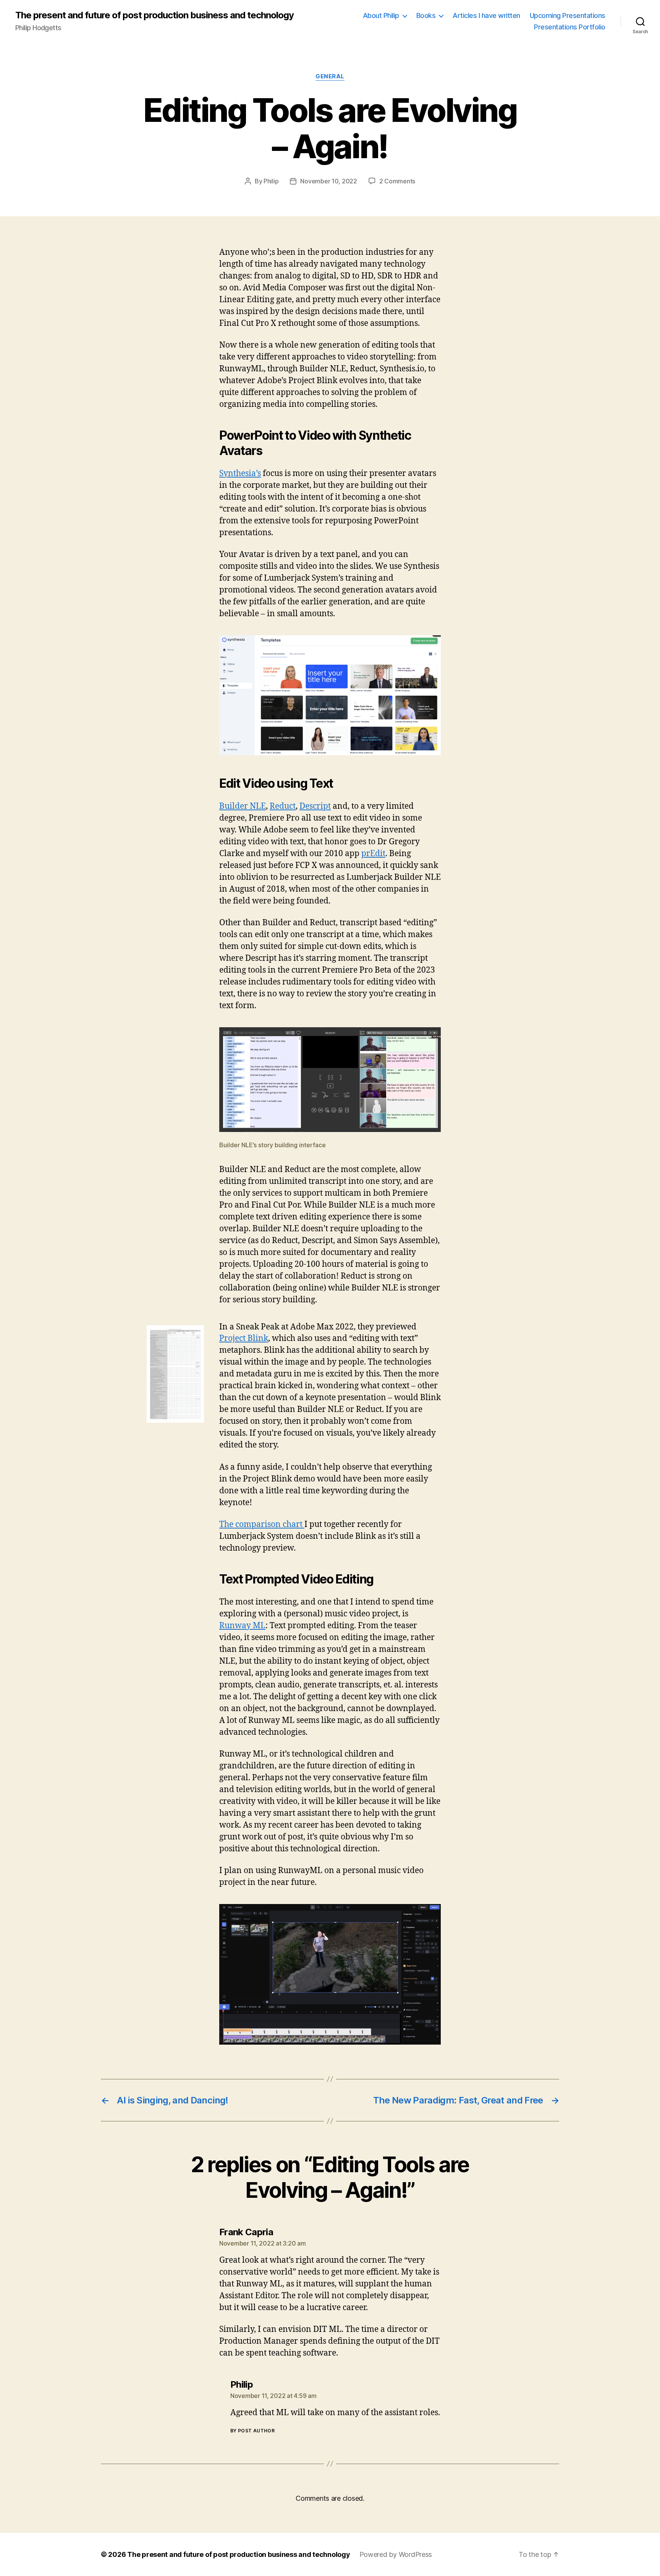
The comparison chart (262, 1524)
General (330, 76)
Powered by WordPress (396, 2554)
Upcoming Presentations (568, 15)
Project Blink (244, 1338)
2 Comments (397, 181)
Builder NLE (243, 806)
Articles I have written (486, 15)
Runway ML (242, 1626)
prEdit (373, 854)
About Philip (381, 15)
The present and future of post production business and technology (154, 15)
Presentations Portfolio (570, 27)
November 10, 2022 (328, 181)
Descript (315, 806)
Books (426, 15)
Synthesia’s (240, 474)
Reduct (283, 806)
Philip (271, 181)
